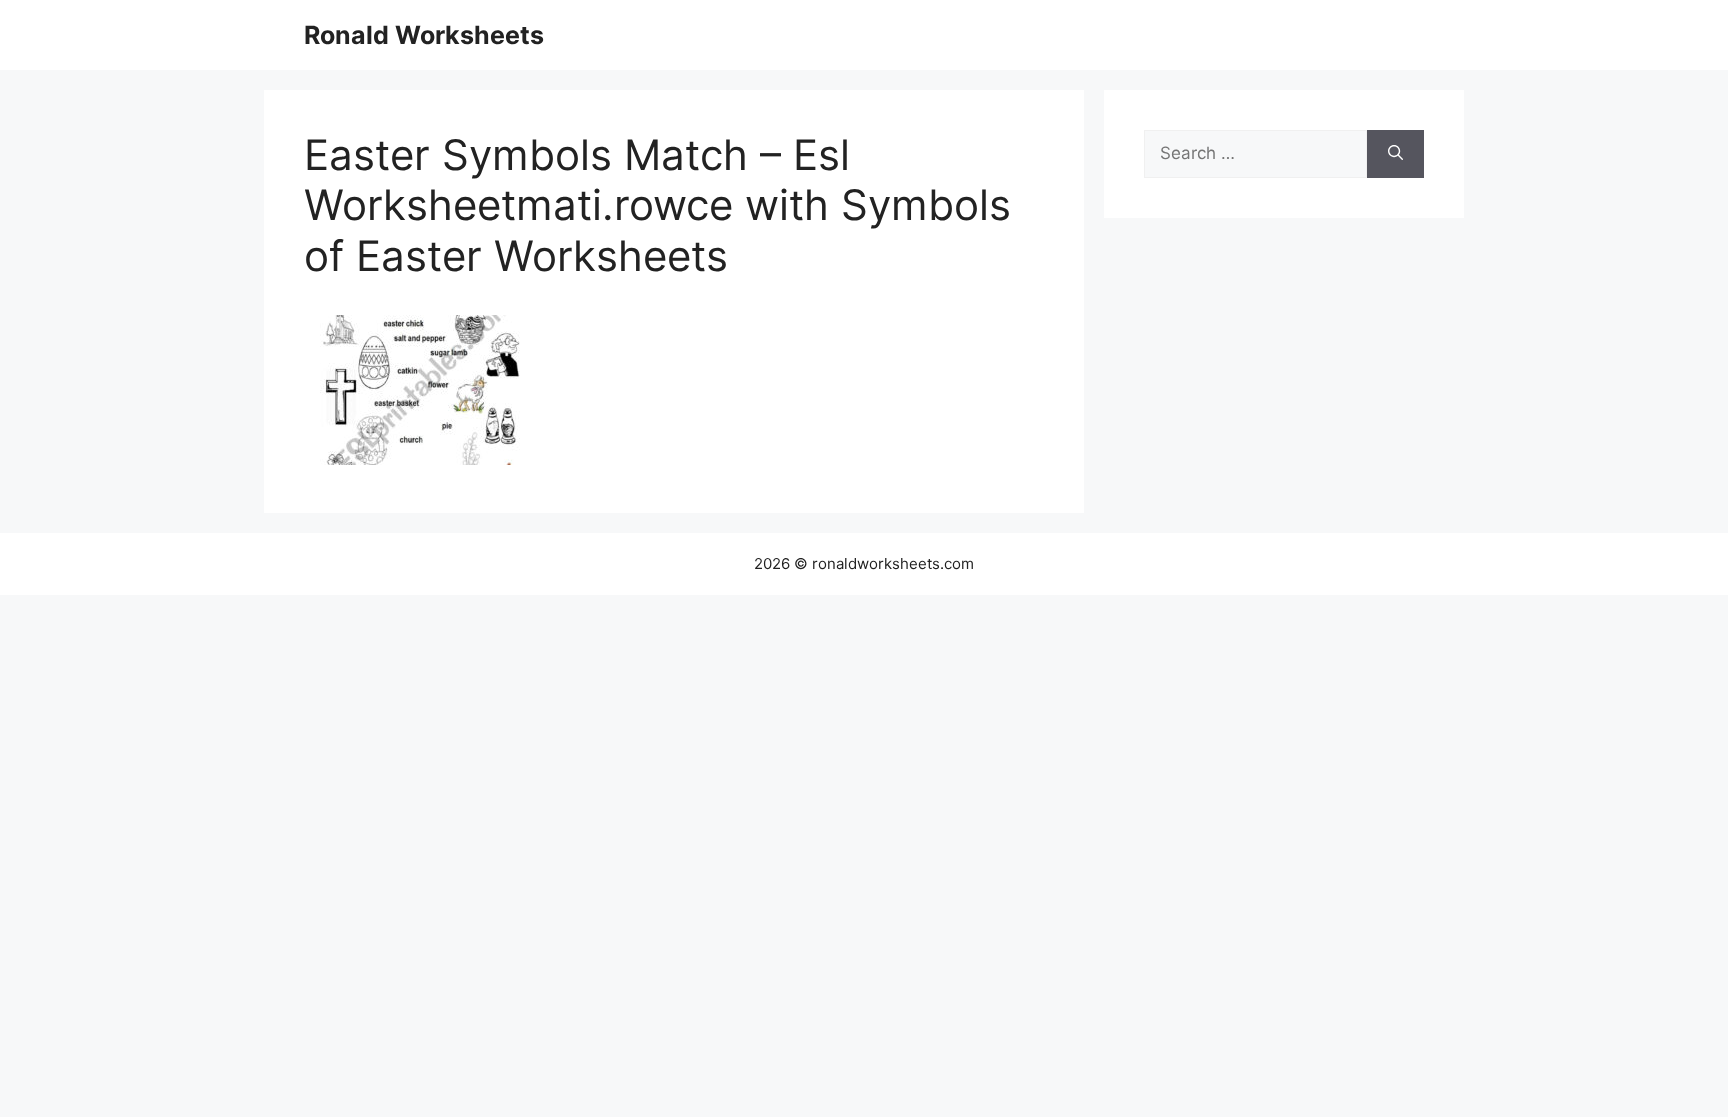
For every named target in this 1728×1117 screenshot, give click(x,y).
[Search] (1395, 154)
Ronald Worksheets (424, 35)
